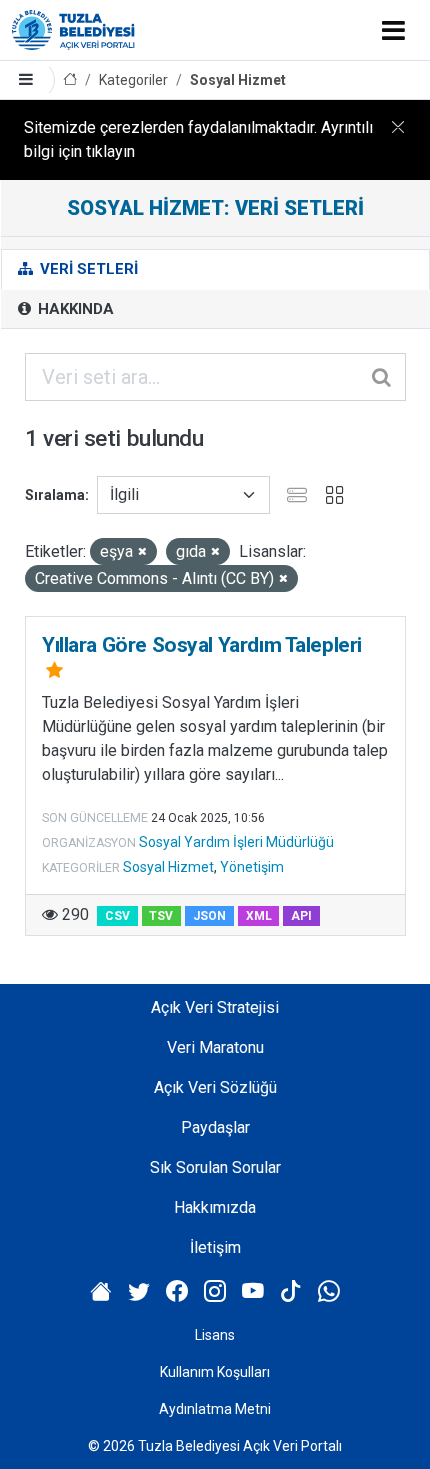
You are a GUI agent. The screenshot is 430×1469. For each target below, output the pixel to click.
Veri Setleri (87, 269)
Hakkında (74, 309)
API (301, 916)
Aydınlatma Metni (215, 1409)
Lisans (215, 1335)
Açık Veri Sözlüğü (215, 1087)
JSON (209, 916)
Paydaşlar (215, 1127)
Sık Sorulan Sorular (215, 1167)
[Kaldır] (142, 552)
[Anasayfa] (70, 80)
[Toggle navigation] (393, 30)
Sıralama (55, 495)
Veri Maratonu (215, 1047)
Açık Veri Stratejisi (215, 1007)
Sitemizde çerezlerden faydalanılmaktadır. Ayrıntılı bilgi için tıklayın (198, 139)
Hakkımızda (215, 1207)
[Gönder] (383, 377)
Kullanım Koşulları (215, 1372)
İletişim (215, 1247)
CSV (117, 916)
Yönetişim (252, 867)
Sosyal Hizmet (238, 80)
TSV (161, 916)
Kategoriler (133, 80)
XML (259, 916)
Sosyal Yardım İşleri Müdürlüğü (236, 842)
